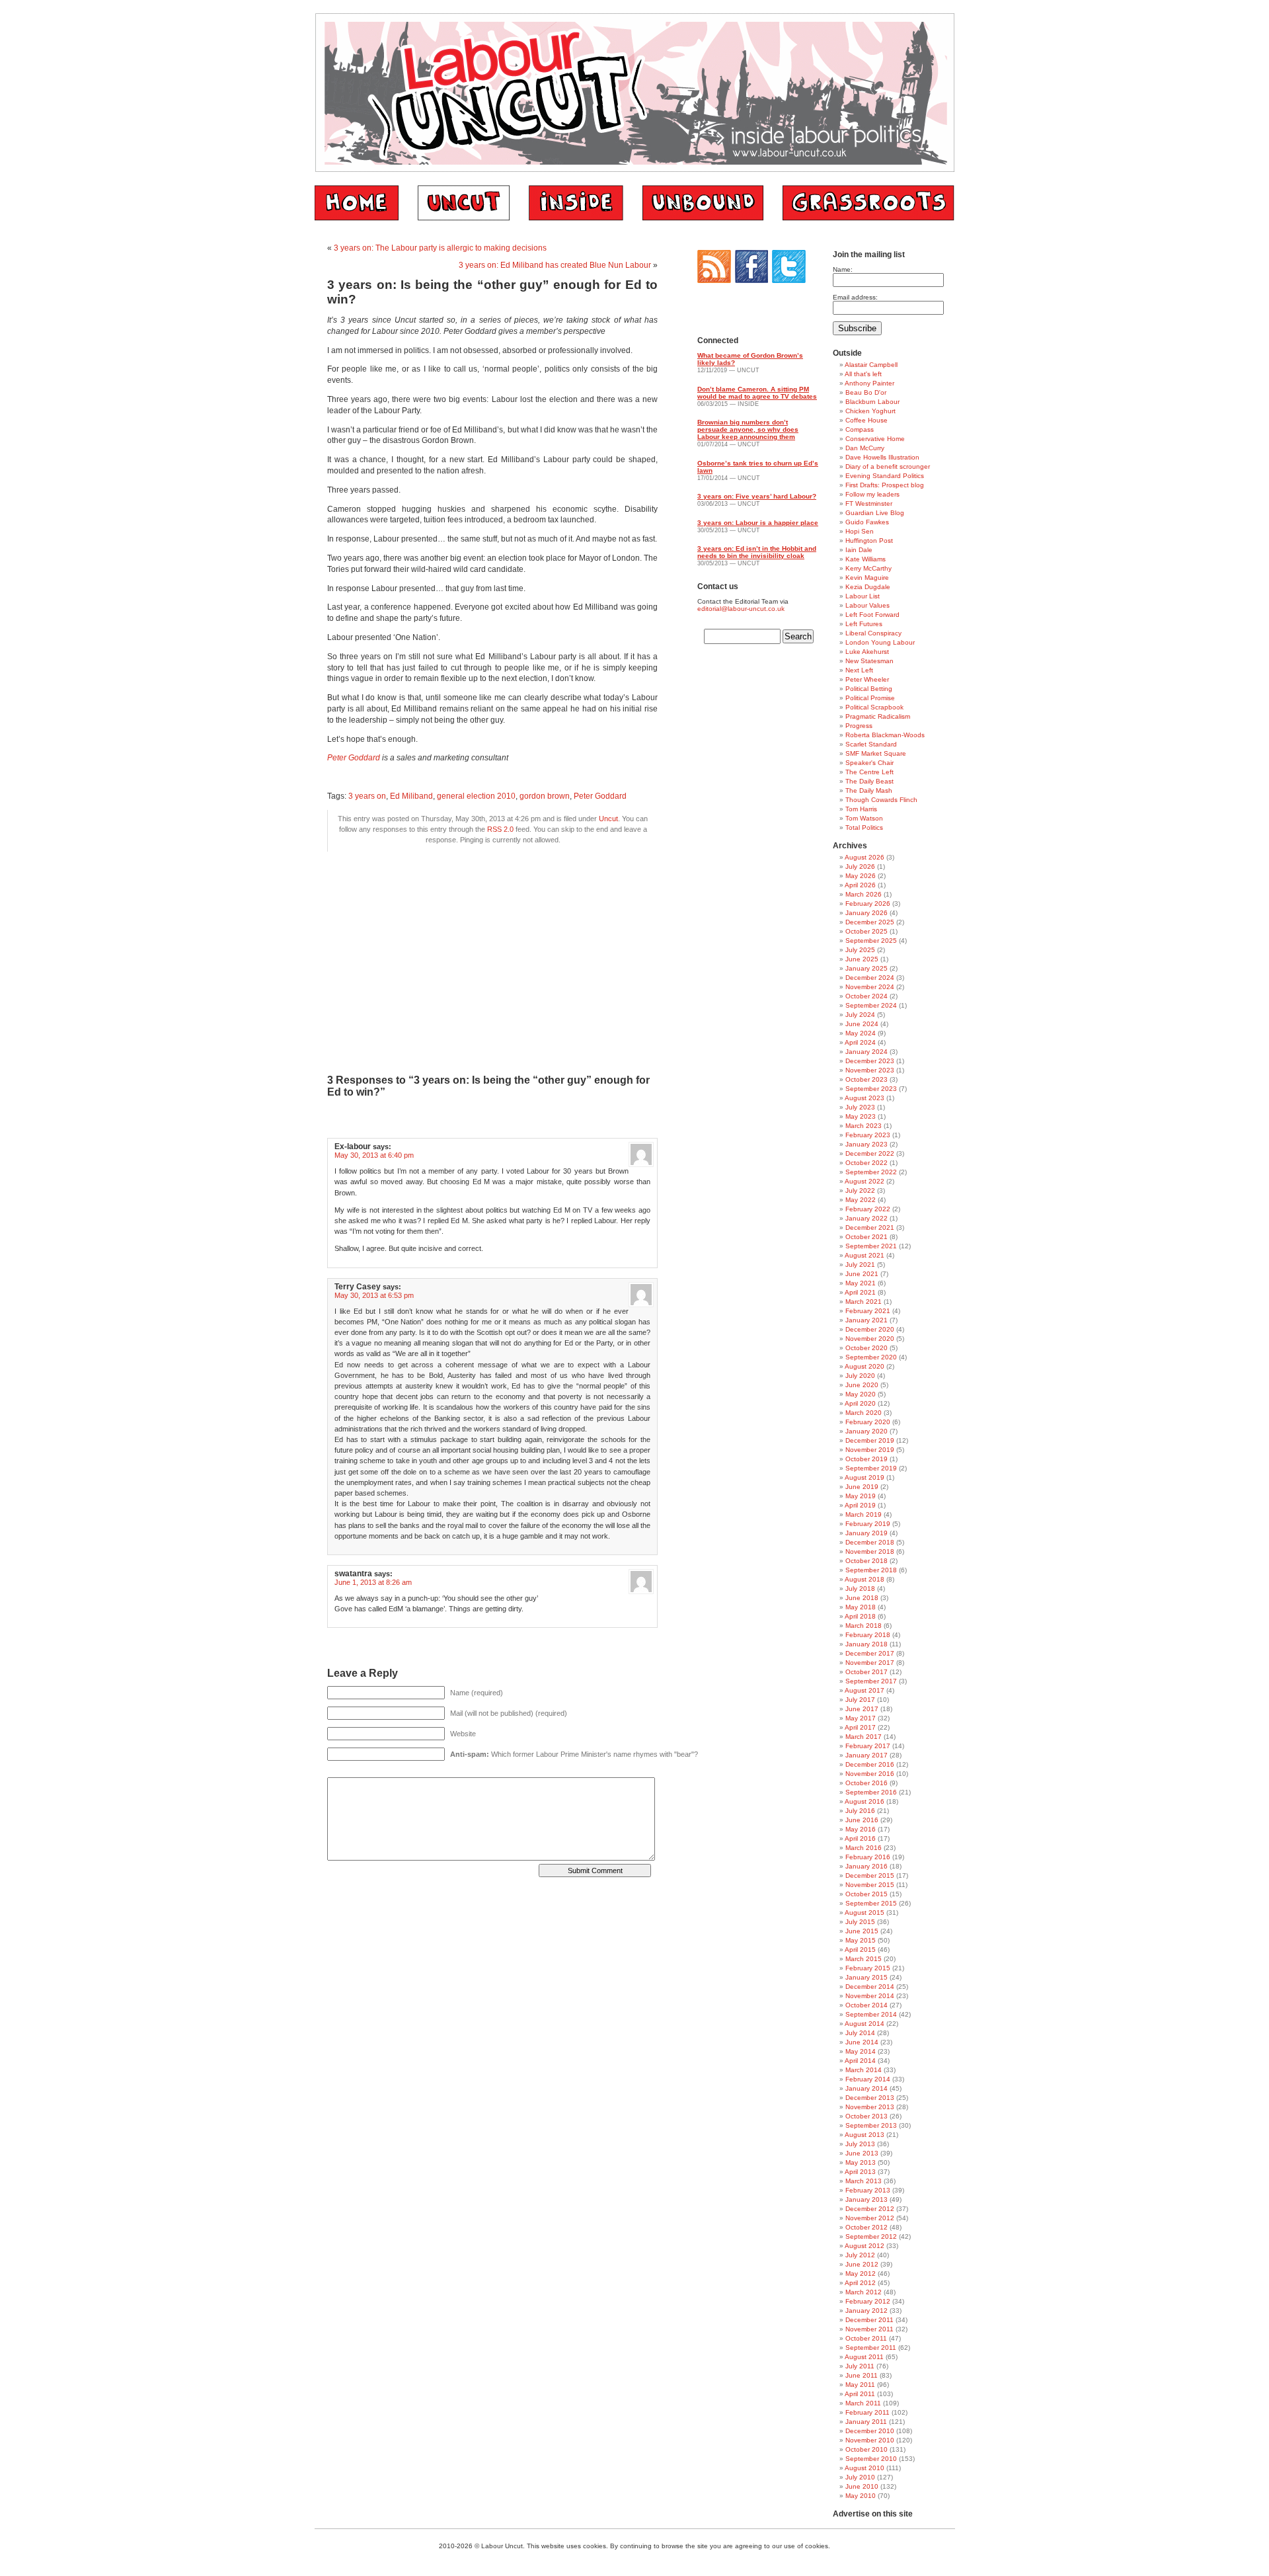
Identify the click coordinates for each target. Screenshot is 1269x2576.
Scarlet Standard (871, 744)
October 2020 (866, 1348)
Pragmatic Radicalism (878, 716)
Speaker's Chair (869, 763)
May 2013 (861, 2162)
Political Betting (869, 689)
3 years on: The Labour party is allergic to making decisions (440, 248)
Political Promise (870, 698)
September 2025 (871, 941)
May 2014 (861, 2051)
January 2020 (866, 1431)
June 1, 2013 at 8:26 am (373, 1582)
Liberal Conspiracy (873, 633)
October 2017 (866, 1672)
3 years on (367, 796)
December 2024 (870, 978)
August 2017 (865, 1690)
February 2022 (868, 1209)
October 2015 (866, 1894)
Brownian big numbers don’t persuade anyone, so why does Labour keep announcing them (748, 429)
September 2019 (871, 1468)
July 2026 (860, 866)
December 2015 (870, 1875)
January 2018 (866, 1644)
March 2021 (864, 1302)
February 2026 (868, 904)
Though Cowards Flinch (881, 800)
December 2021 (870, 1228)
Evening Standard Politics (885, 476)
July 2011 (860, 2366)
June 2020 (862, 1385)
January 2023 (866, 1144)
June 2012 (862, 2264)
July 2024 (860, 1015)
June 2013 (862, 2153)
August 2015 (865, 1912)
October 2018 (866, 1561)
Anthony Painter (869, 383)
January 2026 (866, 913)
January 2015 (866, 1977)
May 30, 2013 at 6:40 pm (374, 1155)
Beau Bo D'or (866, 392)
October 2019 (866, 1459)
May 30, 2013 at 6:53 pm (374, 1295)
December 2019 (870, 1440)
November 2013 (870, 2107)
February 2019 (868, 1524)
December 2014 (870, 1987)
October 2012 (866, 2227)
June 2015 (862, 1931)
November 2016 (870, 1774)
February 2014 (868, 2079)
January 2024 (866, 1052)
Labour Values (867, 605)
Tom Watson (864, 818)
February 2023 (868, 1135)
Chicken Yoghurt (870, 411)
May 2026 (861, 876)
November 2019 (870, 1450)
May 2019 (861, 1496)
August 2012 (865, 2246)
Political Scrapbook (874, 707)
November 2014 (870, 1996)
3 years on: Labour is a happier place (758, 523)
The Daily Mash (869, 790)
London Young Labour (880, 642)
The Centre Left (869, 772)
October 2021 (866, 1237)
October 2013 (866, 2116)
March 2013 (864, 2181)
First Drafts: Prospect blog (885, 485)
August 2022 (865, 1181)
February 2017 (868, 1746)
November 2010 (870, 2440)
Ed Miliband (411, 796)
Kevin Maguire (867, 578)
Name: (843, 269)
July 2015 (860, 1922)
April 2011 (860, 2394)
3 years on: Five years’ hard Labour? (757, 496)
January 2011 (866, 2422)
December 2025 (870, 922)
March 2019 (864, 1514)
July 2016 (860, 1811)
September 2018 (871, 1570)
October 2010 (866, 2449)
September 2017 (871, 1681)
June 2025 (862, 959)
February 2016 (868, 1857)
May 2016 (861, 1829)
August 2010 (865, 2468)
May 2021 (861, 1283)
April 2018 (860, 1616)
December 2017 (870, 1653)
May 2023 (861, 1116)
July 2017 (860, 1700)
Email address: (855, 297)
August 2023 (865, 1098)
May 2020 (861, 1394)
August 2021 (865, 1255)
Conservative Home (875, 439)
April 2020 (860, 1403)
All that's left (863, 374)
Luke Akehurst (867, 652)
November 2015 (870, 1885)
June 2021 (862, 1274)
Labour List (863, 596)
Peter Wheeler (867, 679)
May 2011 (860, 2385)
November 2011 (869, 2329)
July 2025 (860, 950)
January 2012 (866, 2311)
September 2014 (871, 2014)
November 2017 (870, 1663)
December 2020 (870, 1329)
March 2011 (863, 2403)
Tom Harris (861, 809)
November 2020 (870, 1339)
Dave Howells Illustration (882, 457)
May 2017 (861, 1718)
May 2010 (861, 2496)
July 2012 (860, 2255)
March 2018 (864, 1626)
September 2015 (871, 1903)
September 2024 (871, 1005)
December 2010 (870, 2431)
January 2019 (866, 1533)
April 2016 (860, 1838)
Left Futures (864, 624)
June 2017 (862, 1709)
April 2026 (860, 885)
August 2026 (865, 857)
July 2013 (860, 2144)
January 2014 (866, 2088)
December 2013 (870, 2098)
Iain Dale (859, 550)
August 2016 (865, 1801)
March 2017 (864, 1737)
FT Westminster (869, 503)
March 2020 (864, 1413)
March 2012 (864, 2292)
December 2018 (870, 1542)
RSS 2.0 (500, 829)
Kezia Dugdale (868, 587)
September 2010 (871, 2459)
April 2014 (860, 2061)
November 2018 (870, 1551)
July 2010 (860, 2477)
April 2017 (860, 1727)
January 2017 (866, 1755)
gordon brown (545, 796)
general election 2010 (476, 796)
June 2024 (862, 1024)
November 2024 (870, 987)
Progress (859, 726)
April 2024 (860, 1042)
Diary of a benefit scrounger (888, 466)
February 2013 (868, 2190)
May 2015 (861, 1940)
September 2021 (871, 1246)
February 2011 (867, 2412)
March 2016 (864, 1848)
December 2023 (870, 1061)
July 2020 (860, 1376)
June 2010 (862, 2486)
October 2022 (866, 1163)
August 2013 (865, 2135)
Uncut (608, 819)
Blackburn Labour (872, 402)
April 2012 (860, 2283)
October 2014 (866, 2005)
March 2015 (864, 1959)
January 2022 (866, 1218)
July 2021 (860, 1265)
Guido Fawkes (867, 522)
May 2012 (861, 2274)
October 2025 (866, 931)
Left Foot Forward (872, 615)
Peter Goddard (354, 758)
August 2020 (865, 1366)
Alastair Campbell (871, 365)
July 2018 (860, 1589)
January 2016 (866, 1866)
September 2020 (871, 1357)
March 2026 (864, 894)
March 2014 (864, 2070)
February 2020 (868, 1422)
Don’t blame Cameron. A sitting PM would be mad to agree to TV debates (757, 393)
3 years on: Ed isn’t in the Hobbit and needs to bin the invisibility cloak (757, 552)
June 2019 (862, 1487)
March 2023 (864, 1126)
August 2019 (865, 1477)
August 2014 (865, 2024)
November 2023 (870, 1070)
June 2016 (862, 1820)
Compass (860, 429)
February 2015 (868, 1968)
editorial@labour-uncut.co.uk (741, 609)
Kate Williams (865, 559)
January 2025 (866, 968)
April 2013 (860, 2172)
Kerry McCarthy (868, 568)
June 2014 (862, 2042)
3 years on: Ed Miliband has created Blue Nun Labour (555, 265)
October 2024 (866, 996)
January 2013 (866, 2199)
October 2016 (866, 1783)
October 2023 (866, 1079)
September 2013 (871, 2125)
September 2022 (871, 1172)
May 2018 (861, 1607)
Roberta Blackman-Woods (885, 735)
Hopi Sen (860, 531)
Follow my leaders (872, 494)
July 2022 (860, 1190)
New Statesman (869, 661)
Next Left (859, 670)
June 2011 (862, 2375)
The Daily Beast (869, 781)
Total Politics (864, 827)
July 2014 (860, 2033)
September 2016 (871, 1792)
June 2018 (862, 1598)
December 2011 (869, 2320)
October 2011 (866, 2338)
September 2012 (871, 2236)
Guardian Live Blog (875, 513)
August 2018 (865, 1579)
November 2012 (870, 2218)
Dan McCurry (865, 448)
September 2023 (871, 1089)
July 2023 (860, 1107)
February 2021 (868, 1311)
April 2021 (860, 1292)
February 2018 (868, 1635)
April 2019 (860, 1505)
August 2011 (864, 2357)
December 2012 (870, 2209)
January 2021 (866, 1320)
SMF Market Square (876, 753)
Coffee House (866, 420)
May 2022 (861, 1200)
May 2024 (861, 1033)
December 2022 (870, 1153)
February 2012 (868, 2301)
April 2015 (860, 1950)
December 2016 (870, 1764)
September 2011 (871, 2348)
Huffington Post (869, 541)
